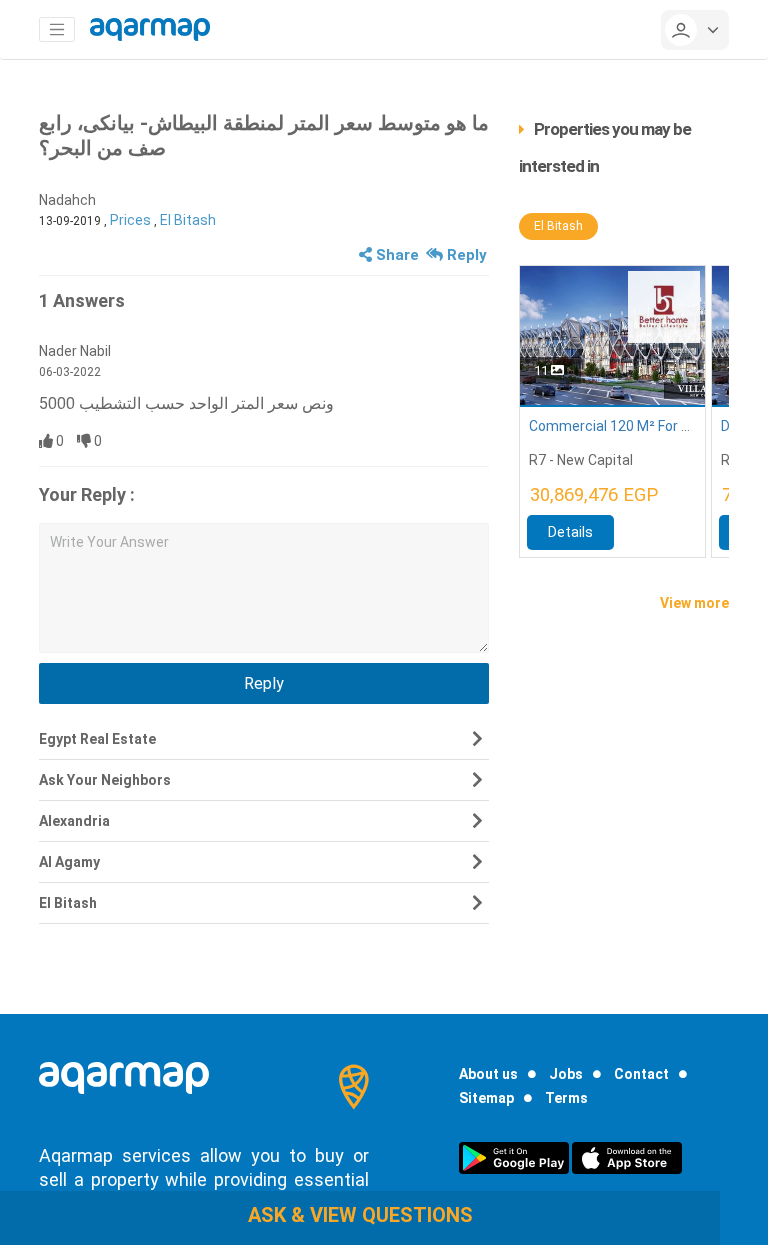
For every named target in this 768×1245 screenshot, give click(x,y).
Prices (130, 220)
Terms (566, 1098)
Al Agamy (69, 862)
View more (694, 603)
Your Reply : (87, 494)
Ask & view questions (360, 1215)
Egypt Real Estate (97, 739)
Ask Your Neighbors (105, 780)
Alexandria (74, 821)
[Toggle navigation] (57, 30)
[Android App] (514, 1157)
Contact (641, 1074)
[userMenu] (695, 30)
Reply (465, 255)
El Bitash (188, 220)
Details (570, 532)
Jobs (566, 1074)
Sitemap (486, 1098)
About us (488, 1074)
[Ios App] (627, 1157)
